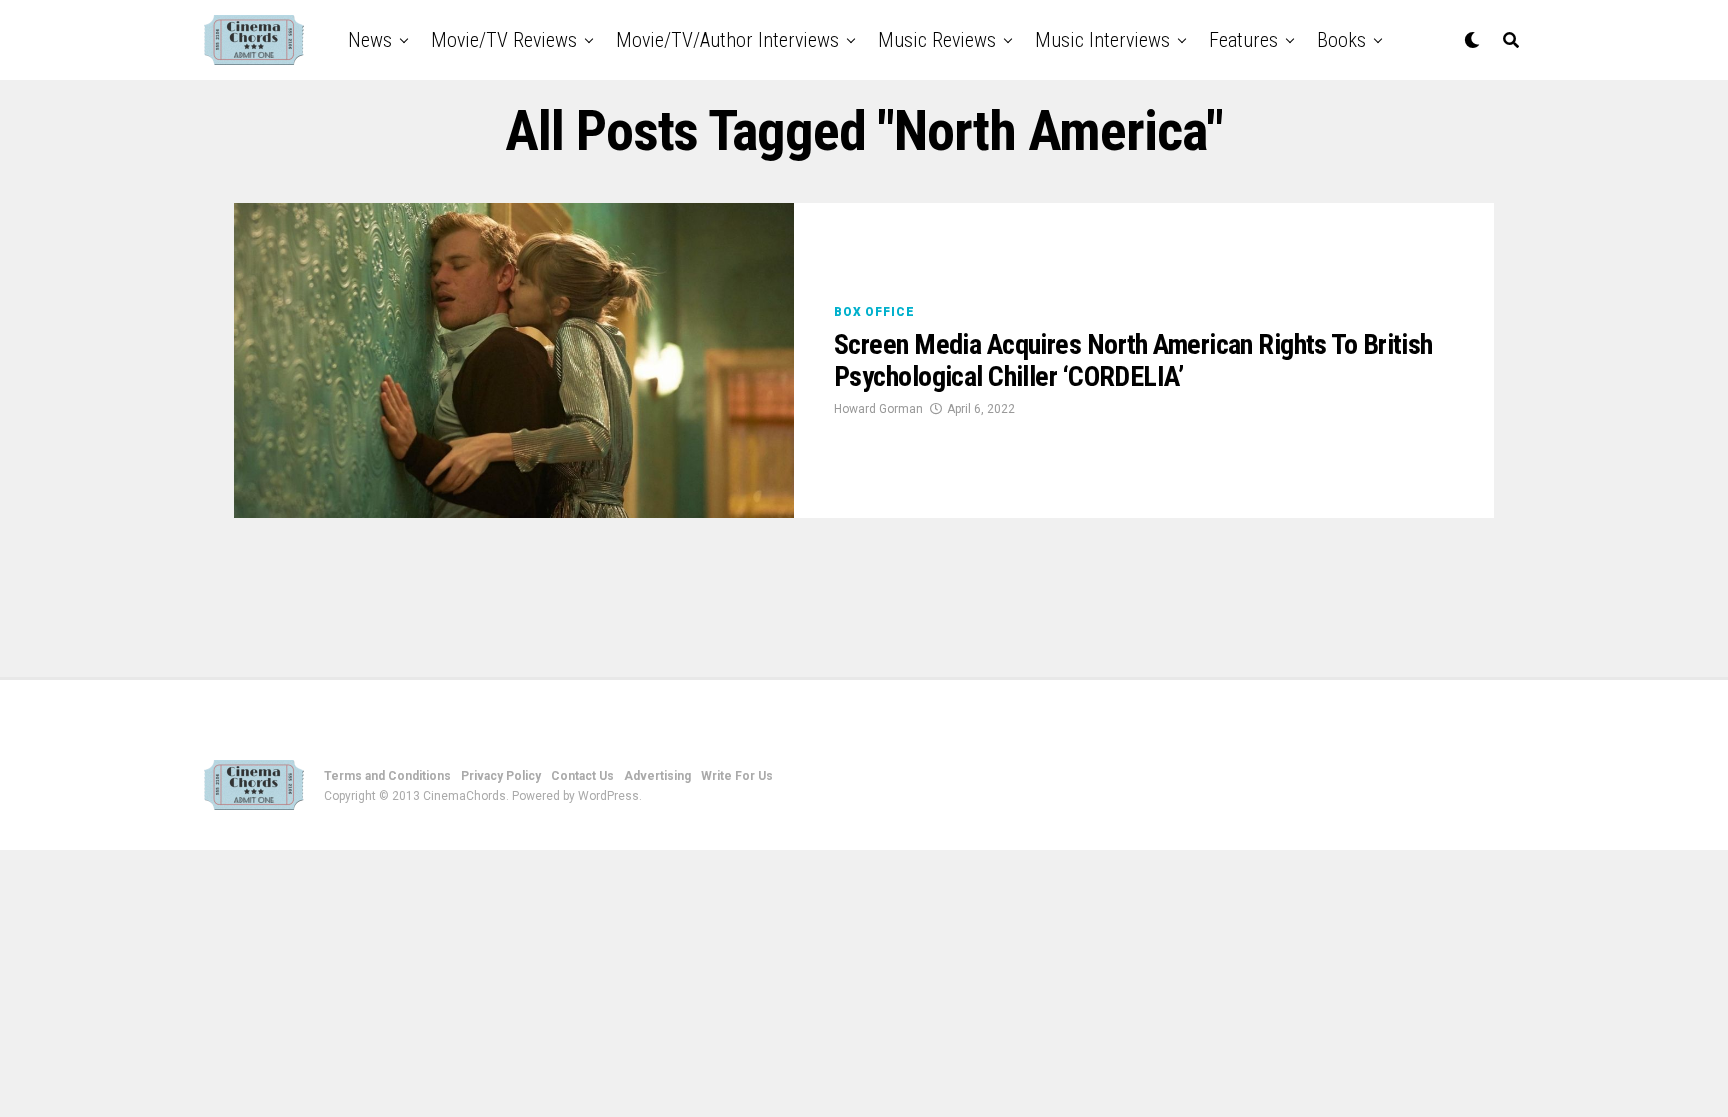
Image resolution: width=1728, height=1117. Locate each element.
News (370, 40)
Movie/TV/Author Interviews (727, 40)
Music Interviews (1102, 40)
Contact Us (582, 776)
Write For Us (737, 776)
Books (1341, 40)
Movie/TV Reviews (504, 40)
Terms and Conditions (387, 776)
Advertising (657, 776)
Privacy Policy (501, 776)
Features (1243, 40)
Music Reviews (937, 40)
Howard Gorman (878, 409)
